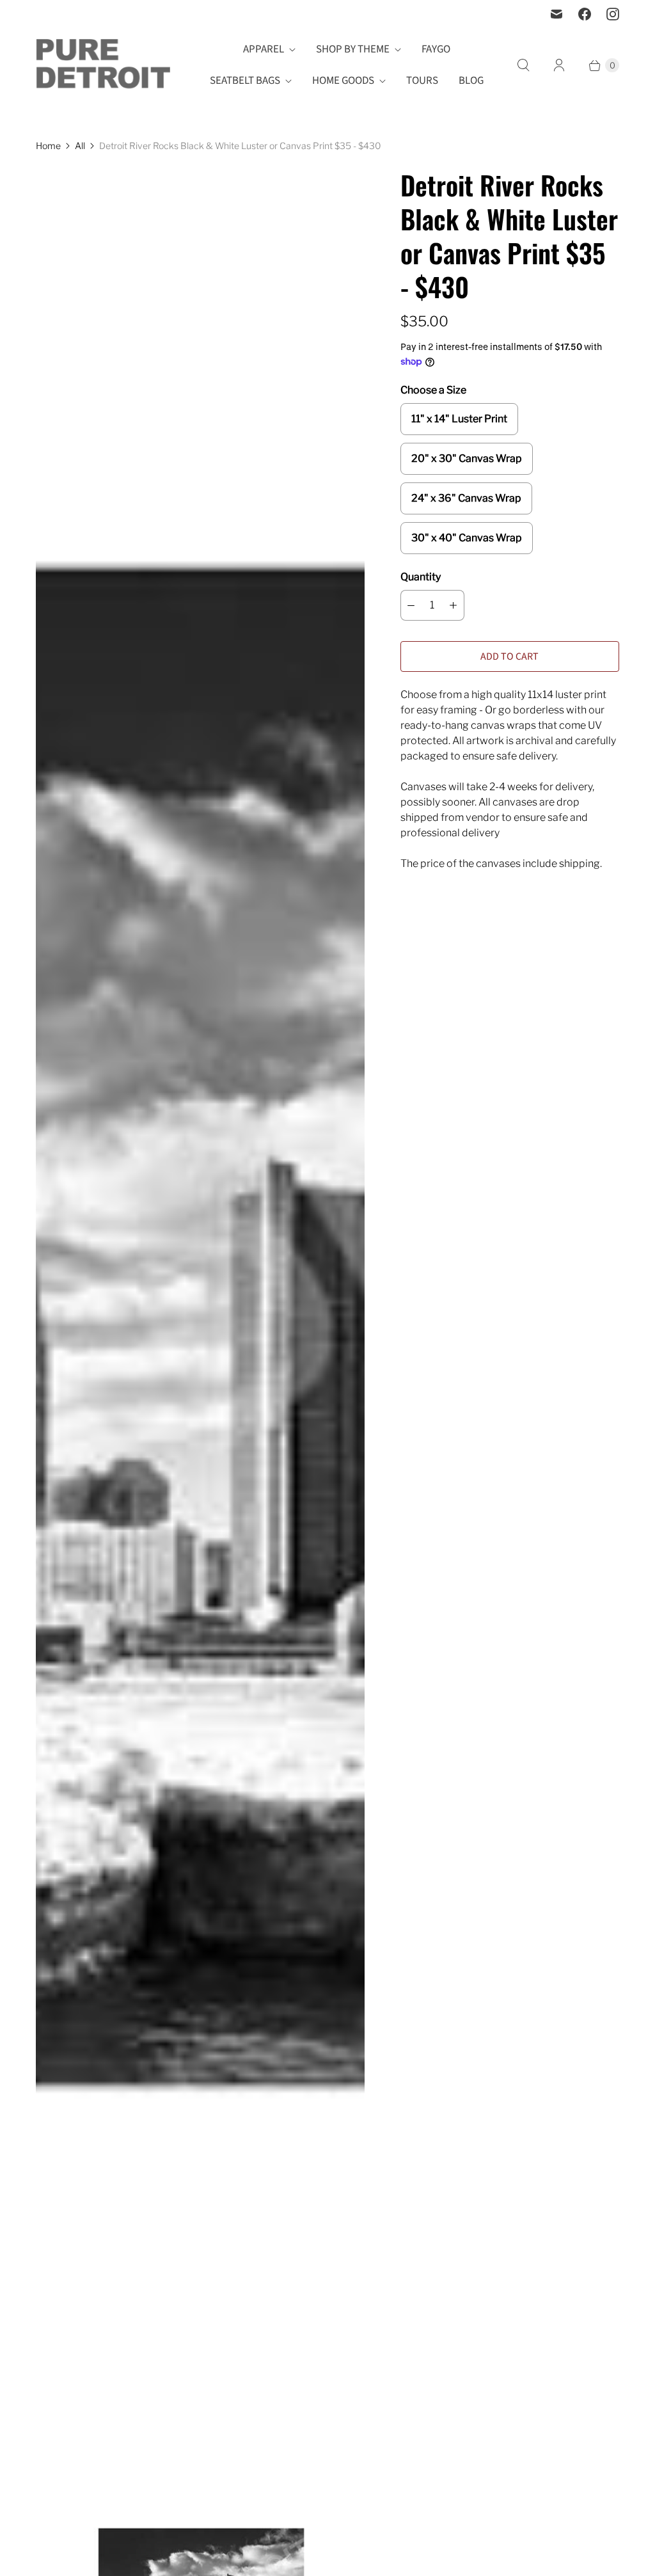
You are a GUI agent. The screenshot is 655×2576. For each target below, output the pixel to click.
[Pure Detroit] (103, 66)
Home (48, 146)
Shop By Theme (353, 49)
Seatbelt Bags (245, 81)
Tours (422, 81)
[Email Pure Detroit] (556, 14)
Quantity (421, 577)
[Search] (523, 65)
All (80, 146)
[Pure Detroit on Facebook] (585, 14)
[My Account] (559, 65)
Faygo (436, 49)
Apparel (264, 49)
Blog (471, 81)
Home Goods (343, 81)
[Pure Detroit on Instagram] (613, 14)
